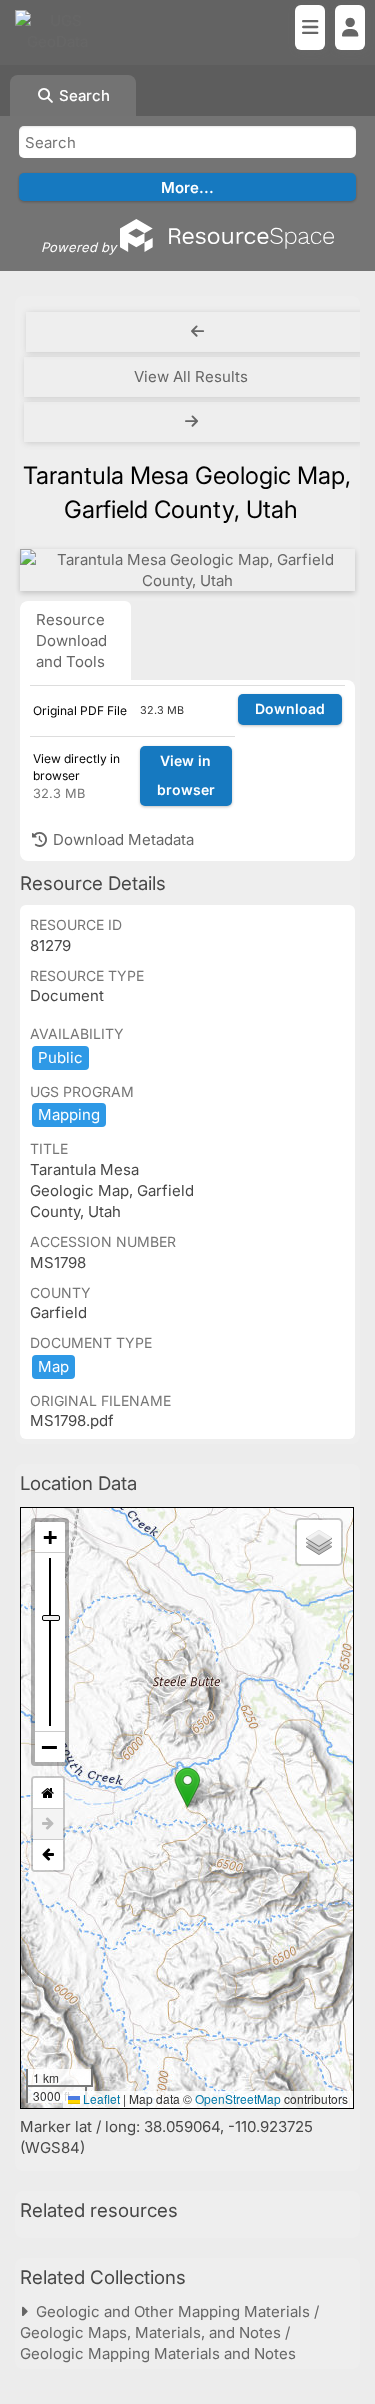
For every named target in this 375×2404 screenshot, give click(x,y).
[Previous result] (197, 332)
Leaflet (100, 2098)
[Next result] (193, 422)
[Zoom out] (50, 1747)
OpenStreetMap (238, 2098)
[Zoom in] (50, 1537)
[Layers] (319, 1542)
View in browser (186, 775)
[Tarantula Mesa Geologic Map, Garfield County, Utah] (187, 570)
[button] (187, 1787)
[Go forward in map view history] (48, 1824)
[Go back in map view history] (48, 1855)
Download (290, 708)
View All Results (191, 376)
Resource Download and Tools (71, 640)
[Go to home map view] (48, 1793)
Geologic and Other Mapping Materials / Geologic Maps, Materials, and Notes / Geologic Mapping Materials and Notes (169, 2332)
